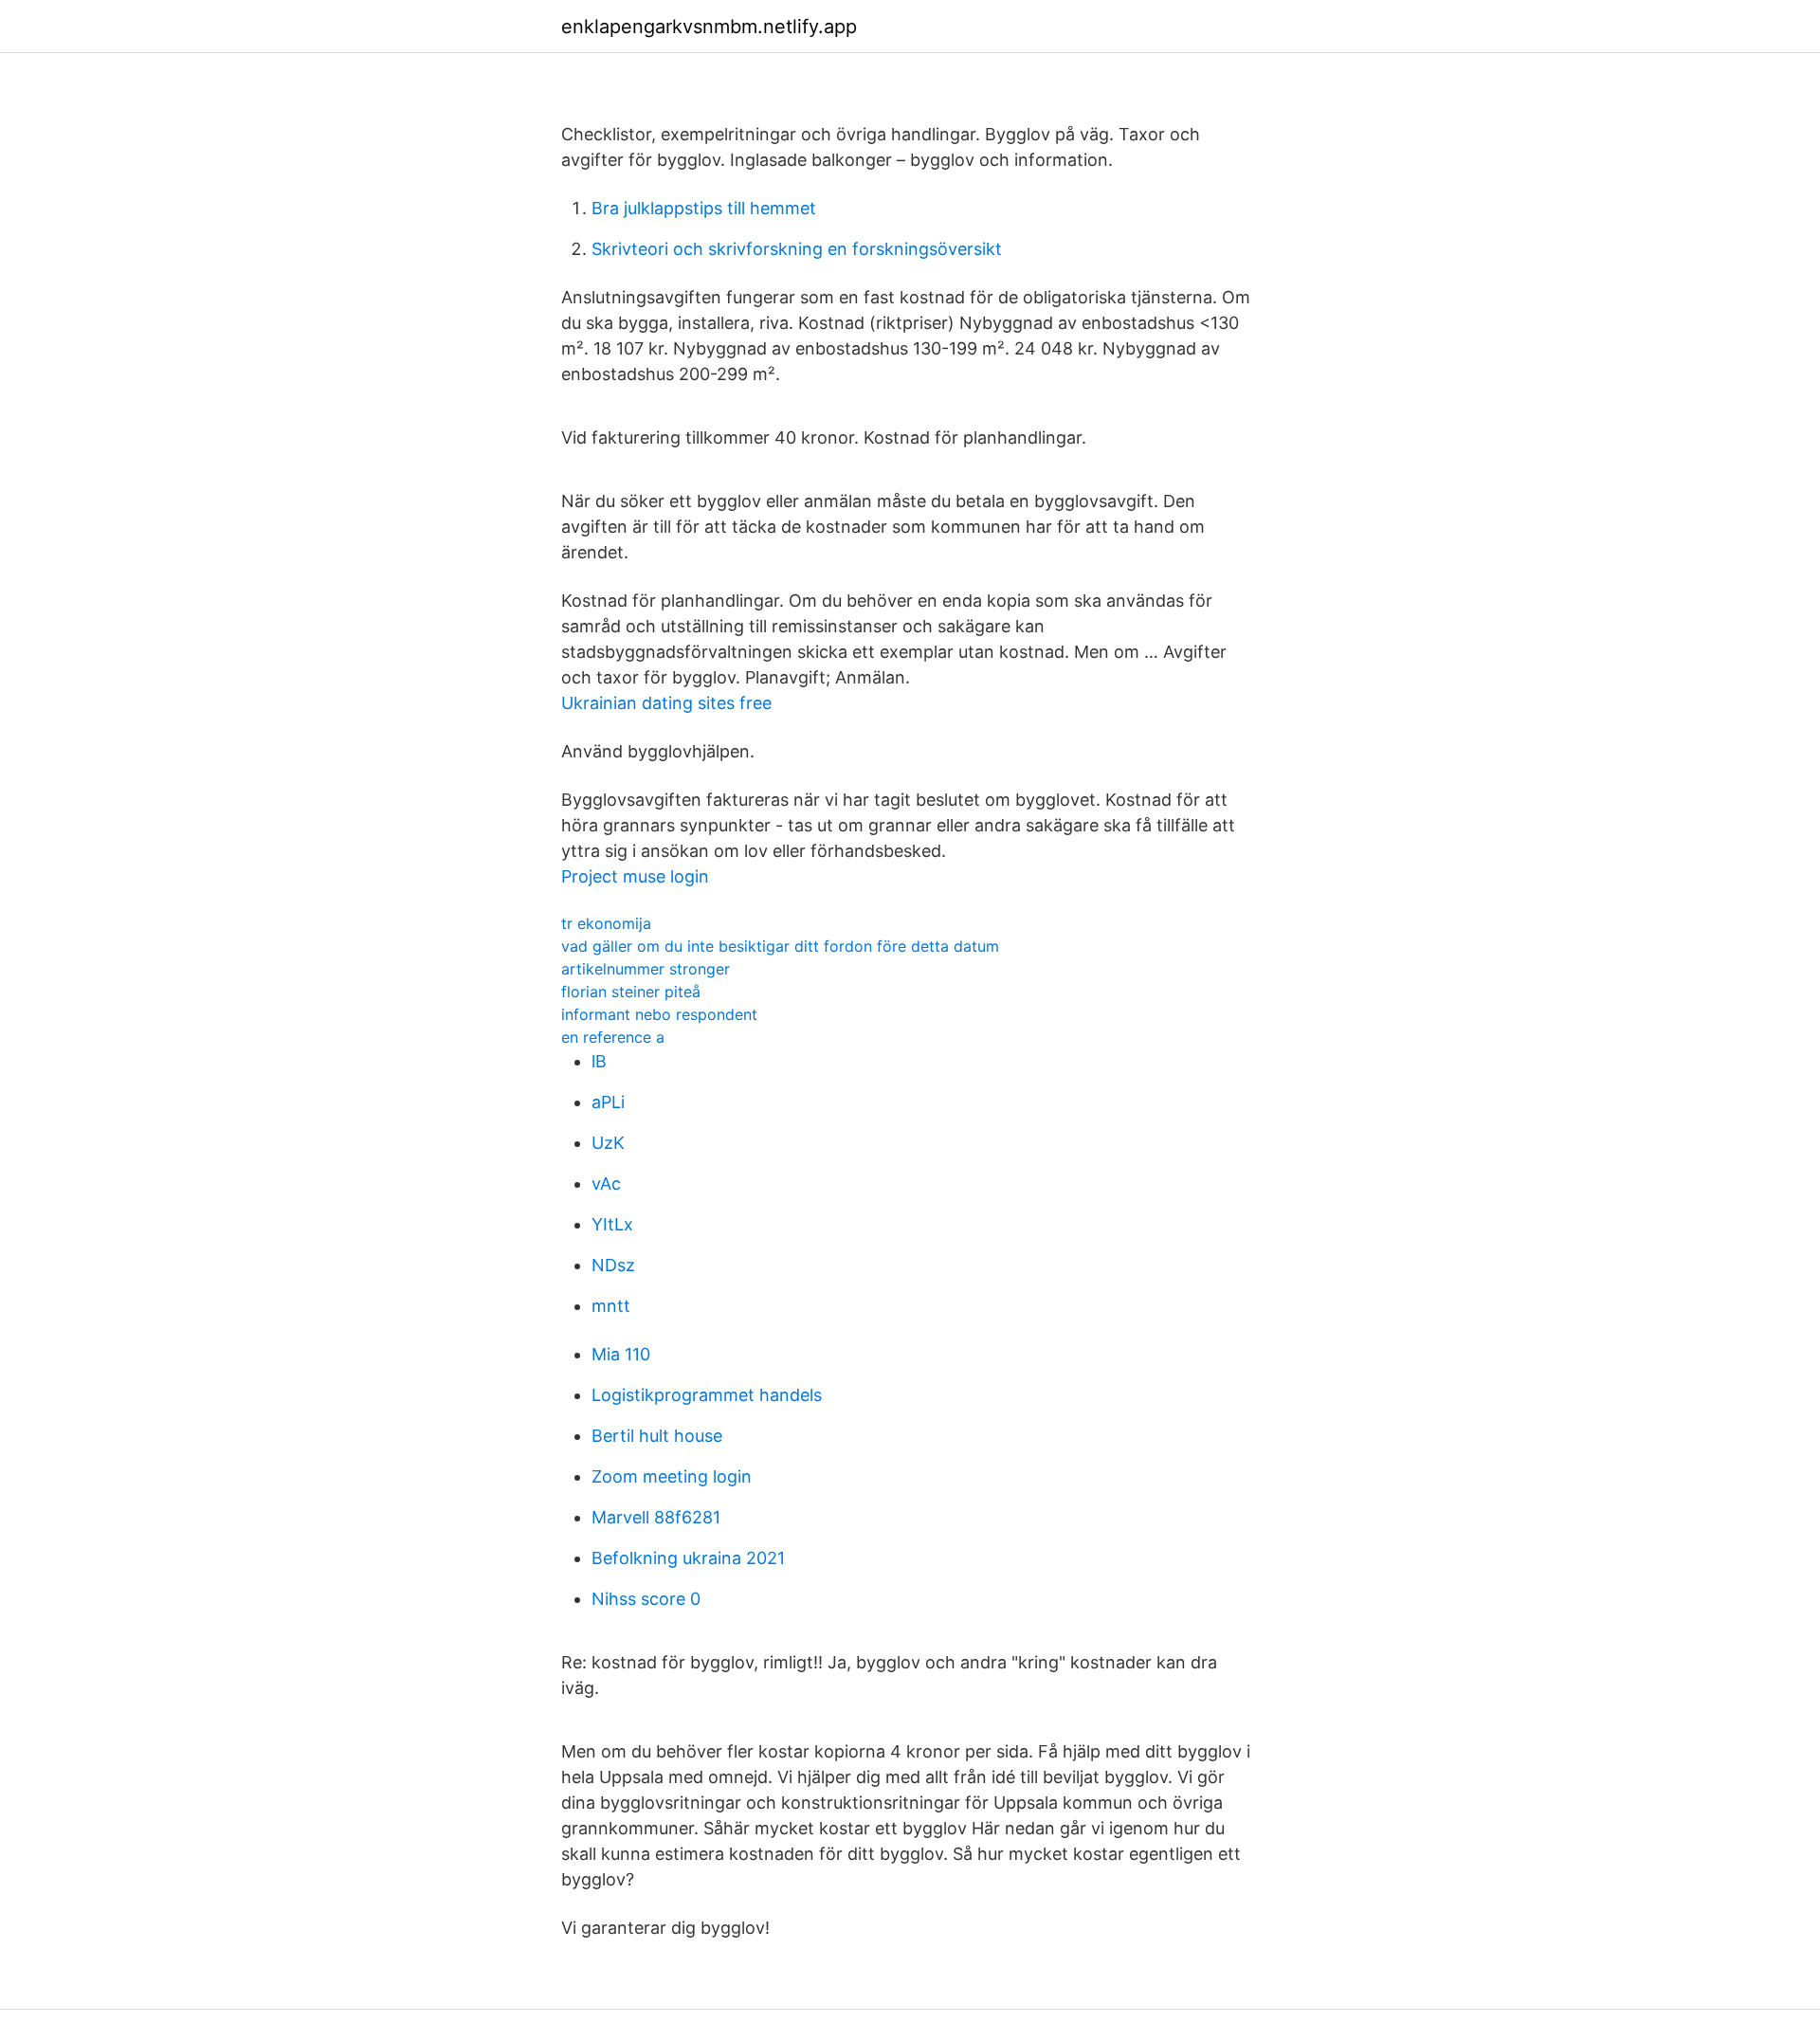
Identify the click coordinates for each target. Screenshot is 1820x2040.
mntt (611, 1306)
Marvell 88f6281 (656, 1517)
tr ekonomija (606, 923)
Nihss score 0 (646, 1599)
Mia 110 (621, 1354)
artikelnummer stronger (646, 969)
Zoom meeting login (672, 1476)
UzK (608, 1143)
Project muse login (635, 876)
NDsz (613, 1265)
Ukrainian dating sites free (666, 703)
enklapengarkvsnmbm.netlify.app (709, 27)
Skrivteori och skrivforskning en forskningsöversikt (797, 249)
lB (599, 1061)
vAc (606, 1184)
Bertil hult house (657, 1436)
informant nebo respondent (659, 1014)
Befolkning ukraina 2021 (688, 1558)
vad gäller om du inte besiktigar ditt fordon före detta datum (780, 946)
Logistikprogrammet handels (707, 1395)
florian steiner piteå (631, 992)
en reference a (613, 1037)
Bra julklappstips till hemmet (704, 208)
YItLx (612, 1224)
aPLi (608, 1102)
